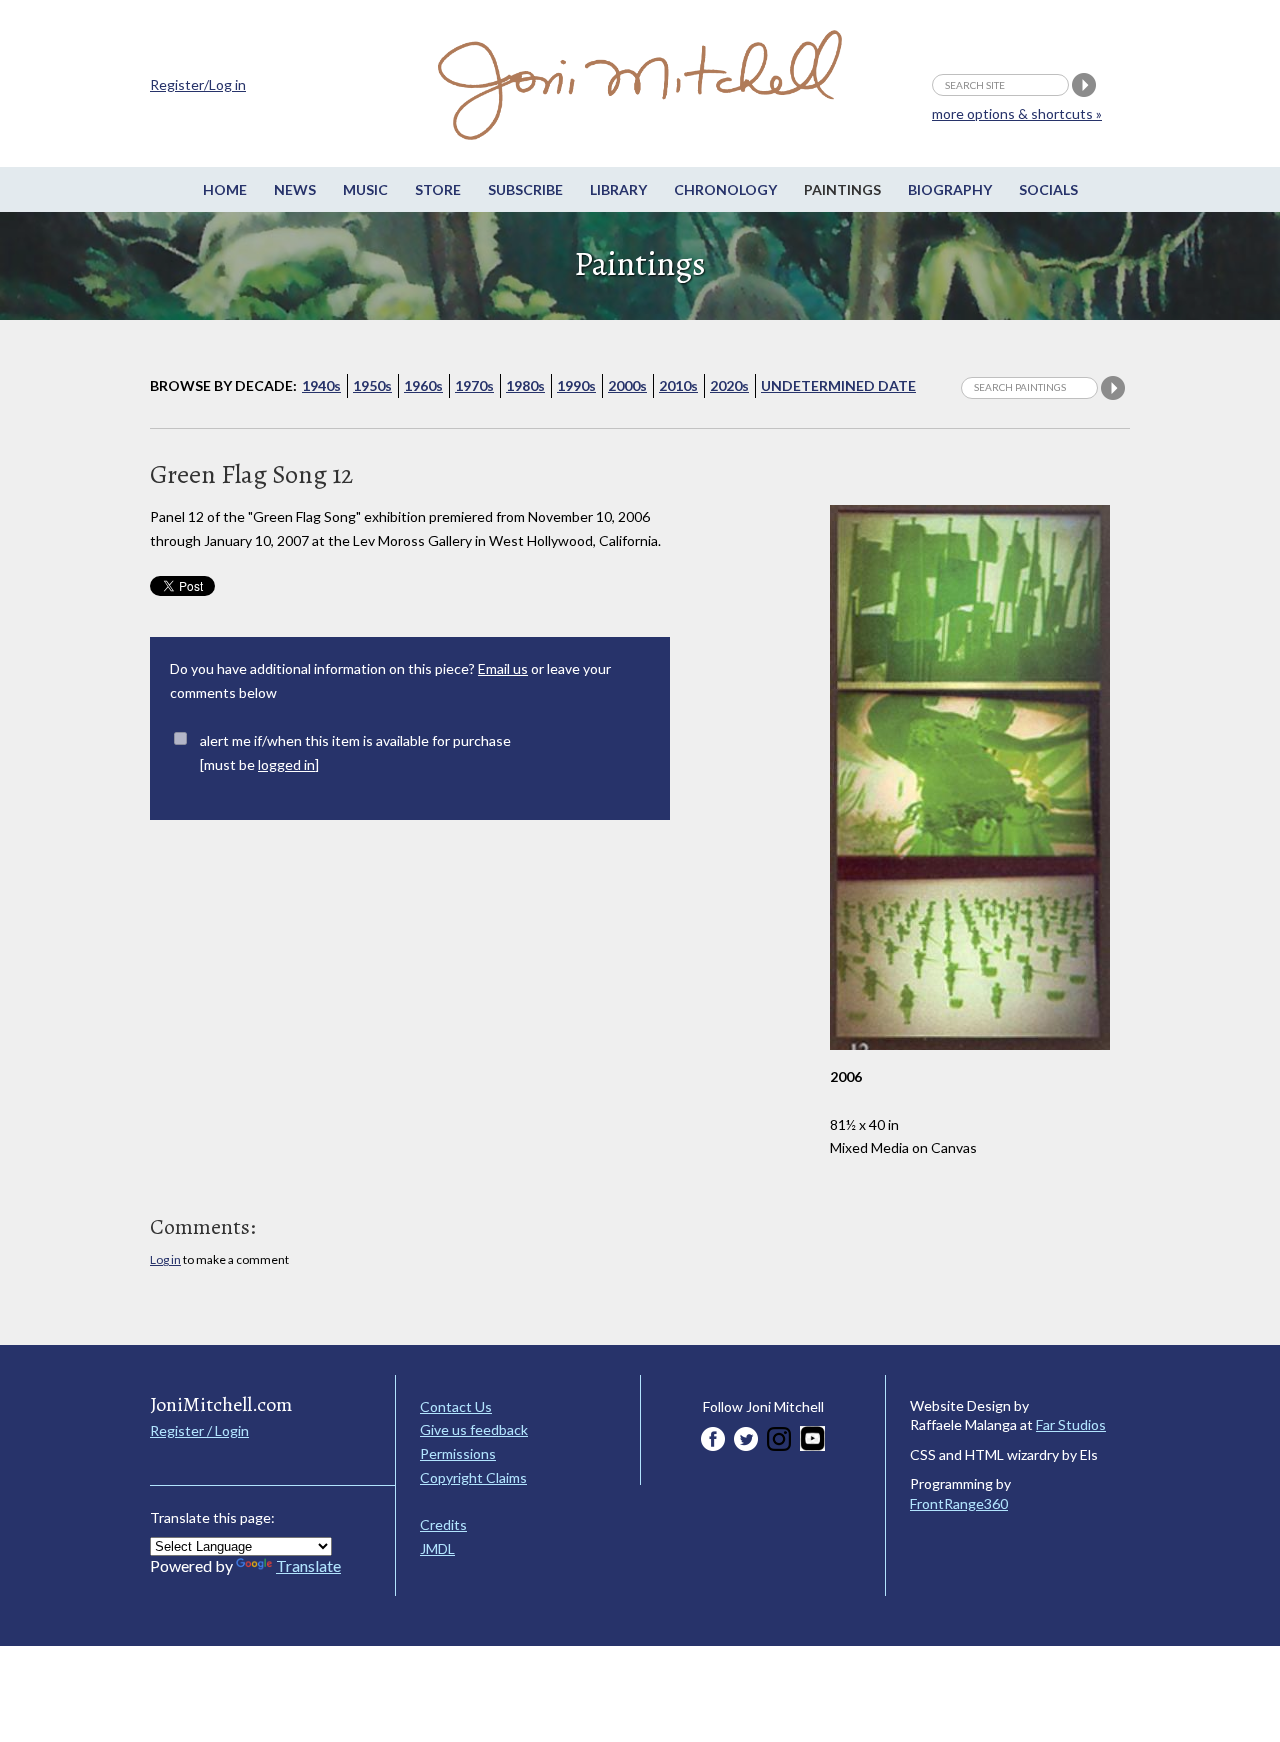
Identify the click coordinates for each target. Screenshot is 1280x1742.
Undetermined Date (838, 385)
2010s (678, 385)
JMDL (437, 1548)
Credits (443, 1524)
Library (618, 189)
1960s (423, 385)
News (295, 189)
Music (365, 189)
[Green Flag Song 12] (970, 1059)
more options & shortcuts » (1017, 113)
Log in (165, 1259)
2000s (627, 385)
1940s (321, 385)
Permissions (458, 1453)
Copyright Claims (473, 1477)
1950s (372, 385)
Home (225, 189)
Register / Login (199, 1430)
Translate (308, 1565)
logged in (286, 764)
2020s (729, 385)
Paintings (842, 189)
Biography (950, 189)
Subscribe (525, 189)
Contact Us (456, 1406)
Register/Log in (198, 84)
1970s (474, 385)
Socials (1048, 189)
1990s (576, 385)
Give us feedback (474, 1429)
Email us (503, 668)
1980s (525, 385)
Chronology (725, 189)
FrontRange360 (959, 1503)
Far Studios (1071, 1424)
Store (438, 189)
